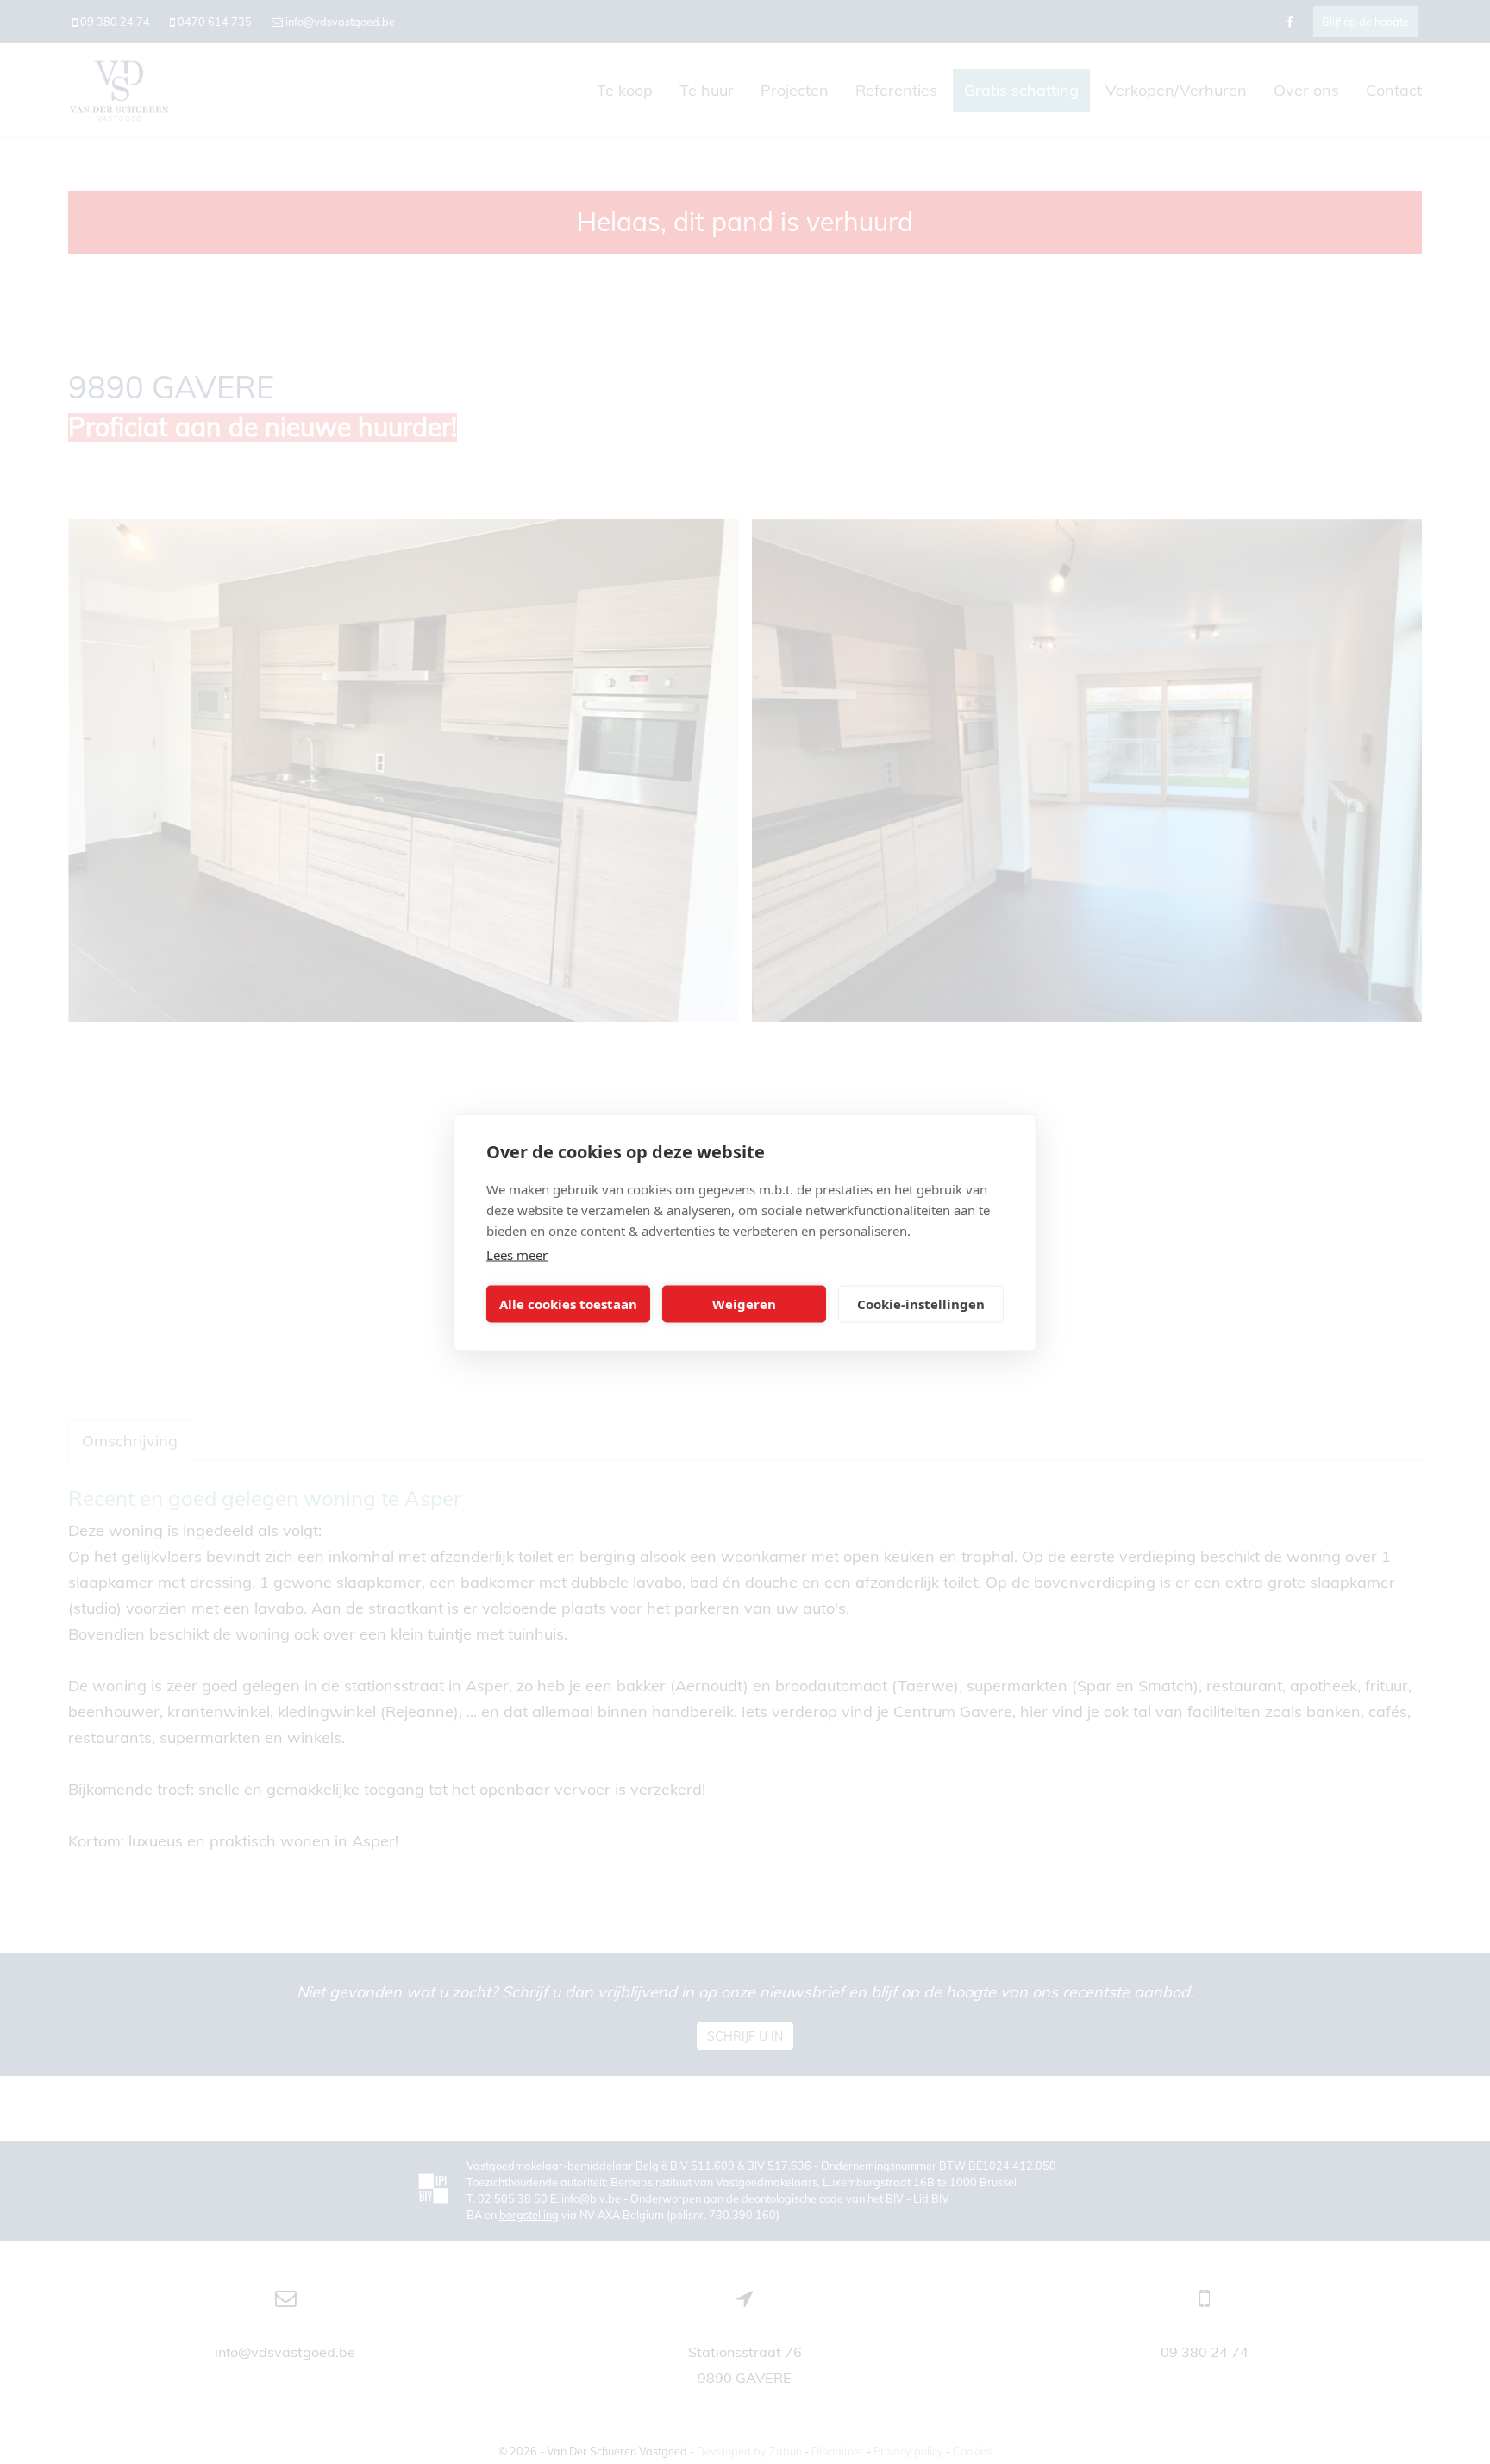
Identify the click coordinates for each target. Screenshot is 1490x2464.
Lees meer (517, 1254)
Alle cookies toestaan (568, 1304)
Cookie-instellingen (921, 1304)
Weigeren (744, 1304)
